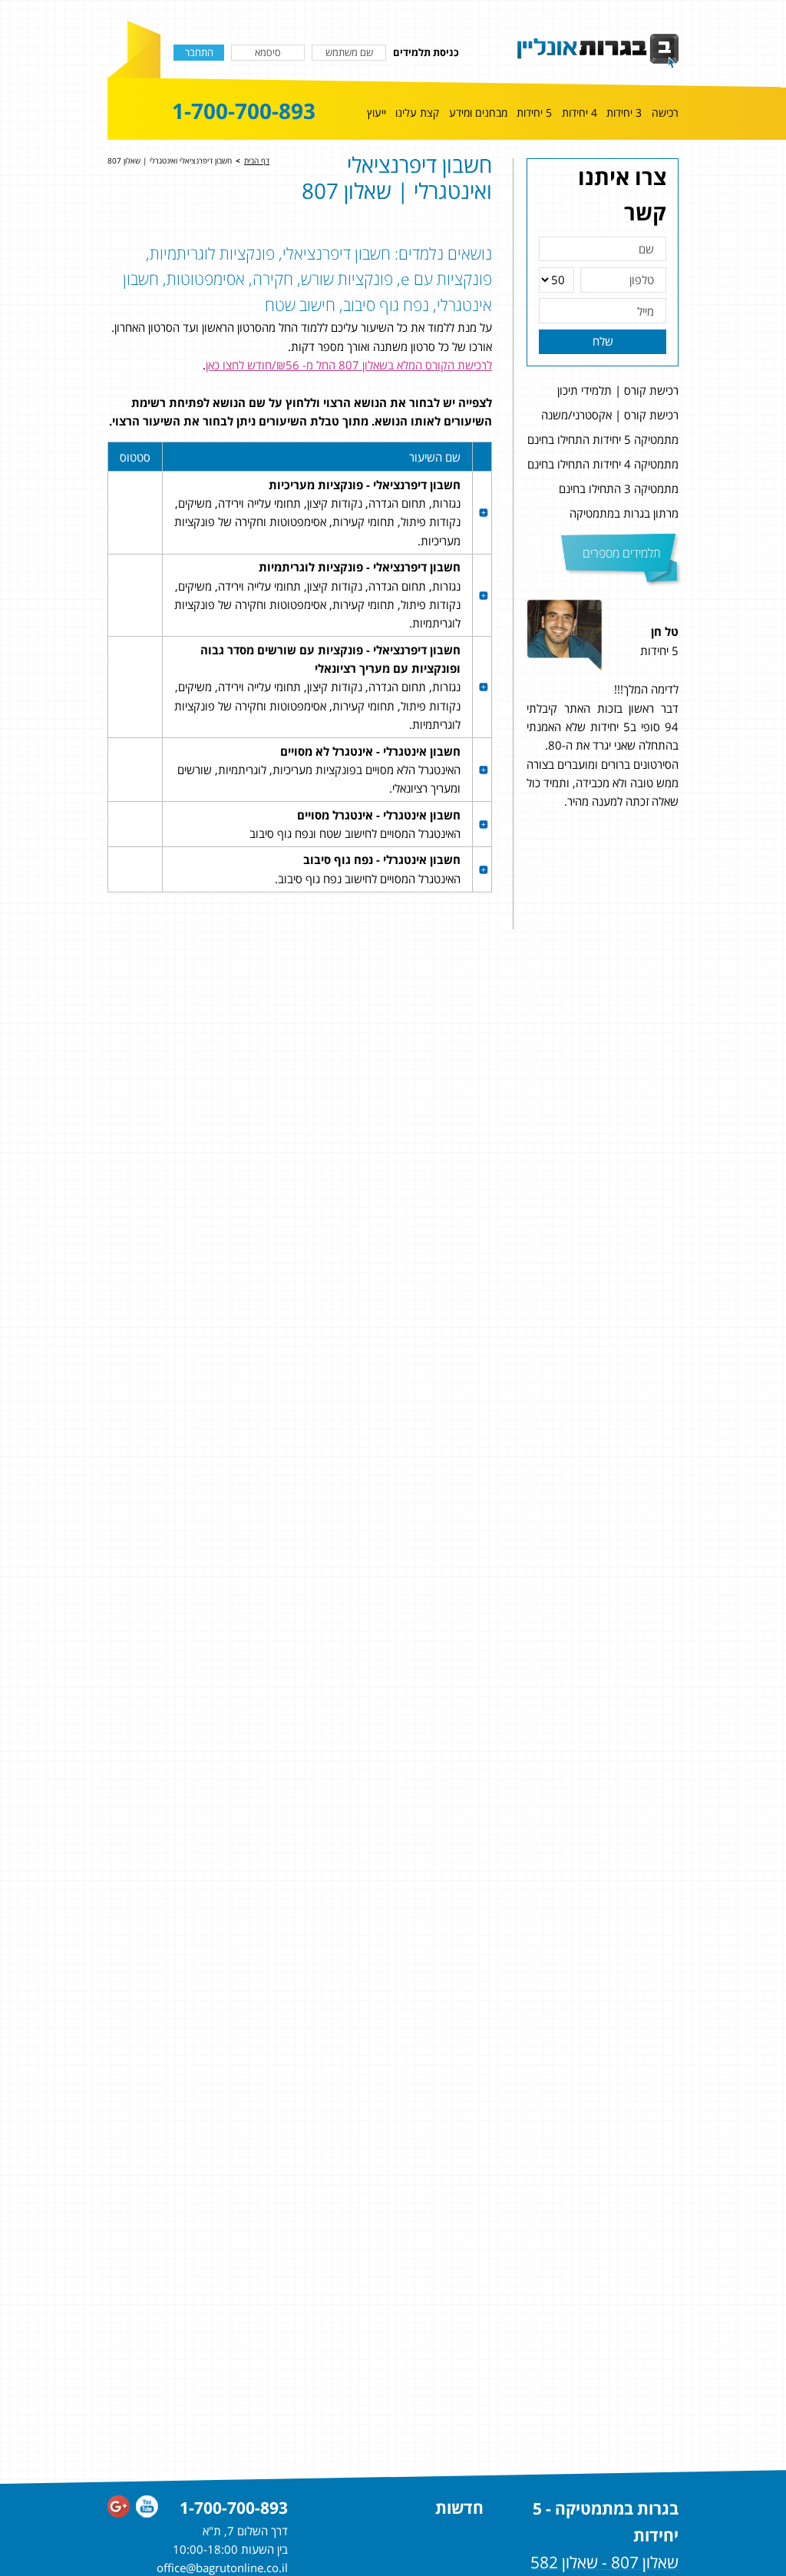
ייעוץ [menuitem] (376, 113)
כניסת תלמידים (426, 52)
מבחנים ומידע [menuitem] (478, 113)
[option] (603, 726)
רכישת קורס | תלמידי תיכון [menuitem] (618, 390)
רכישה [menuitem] (665, 113)
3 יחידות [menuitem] (624, 113)
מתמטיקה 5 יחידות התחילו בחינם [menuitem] (603, 439)
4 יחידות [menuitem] (580, 113)
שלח (603, 341)
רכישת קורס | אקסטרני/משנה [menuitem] (610, 415)
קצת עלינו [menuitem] (417, 113)
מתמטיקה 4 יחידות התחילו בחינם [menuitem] (603, 464)
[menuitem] (665, 116)
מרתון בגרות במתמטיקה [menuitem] (624, 513)
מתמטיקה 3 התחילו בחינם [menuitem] (619, 488)
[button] (695, 726)
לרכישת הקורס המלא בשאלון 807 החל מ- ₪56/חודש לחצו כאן (349, 365)
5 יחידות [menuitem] (534, 113)
